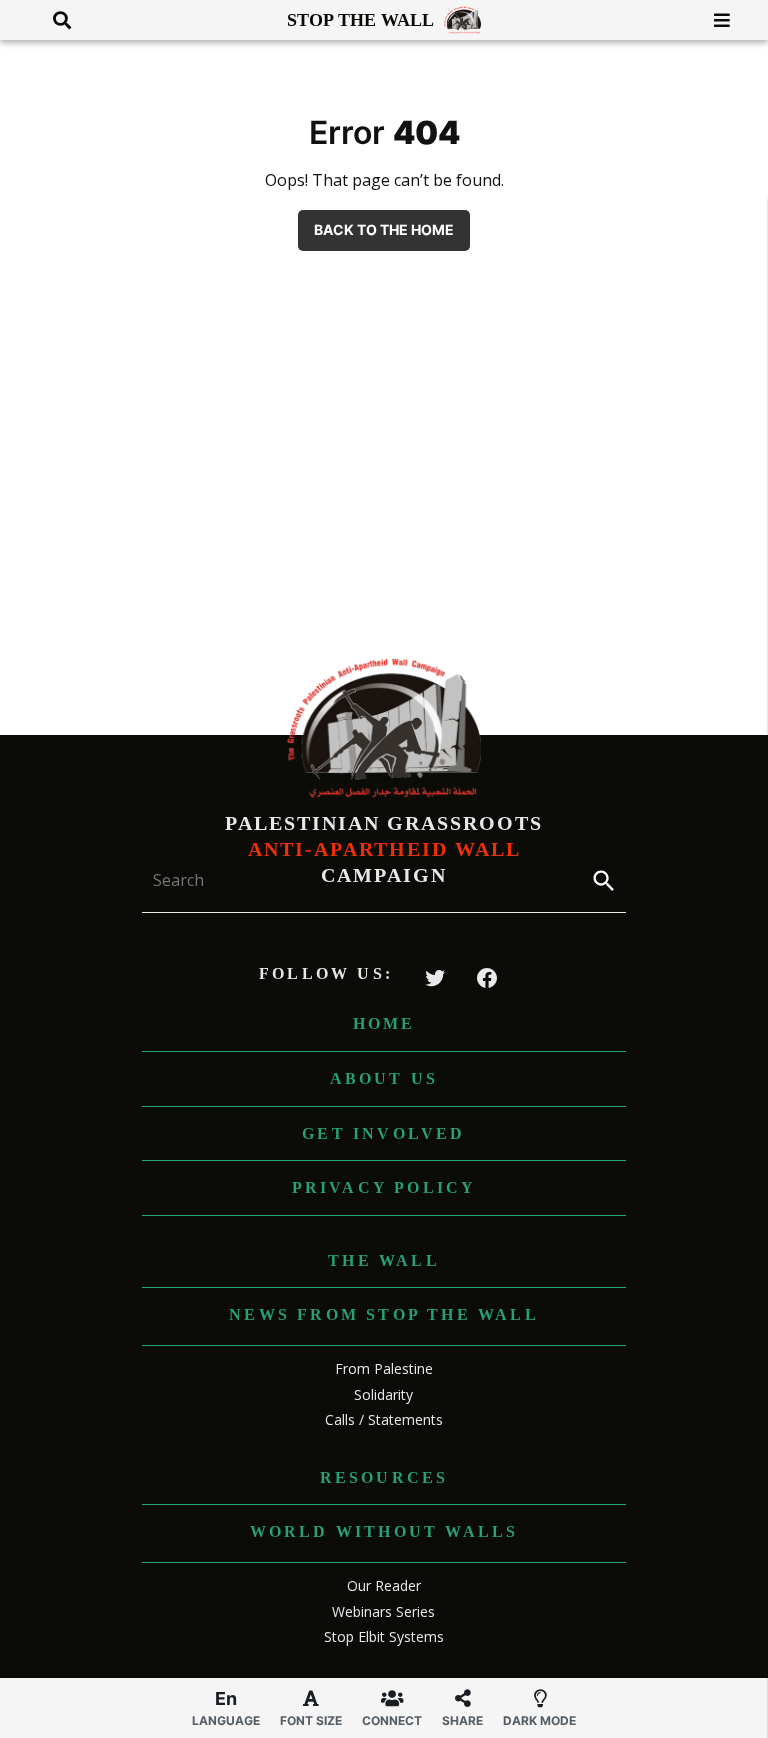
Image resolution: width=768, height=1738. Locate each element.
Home (384, 1023)
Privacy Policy (384, 1187)
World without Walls (384, 1531)
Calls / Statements (384, 1419)
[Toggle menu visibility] (714, 20)
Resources (384, 1477)
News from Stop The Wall (384, 1314)
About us (384, 1078)
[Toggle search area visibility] (54, 20)
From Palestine (384, 1368)
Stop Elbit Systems (384, 1636)
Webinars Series (383, 1611)
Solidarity (383, 1394)
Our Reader (384, 1585)
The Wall (384, 1260)
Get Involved (383, 1133)
